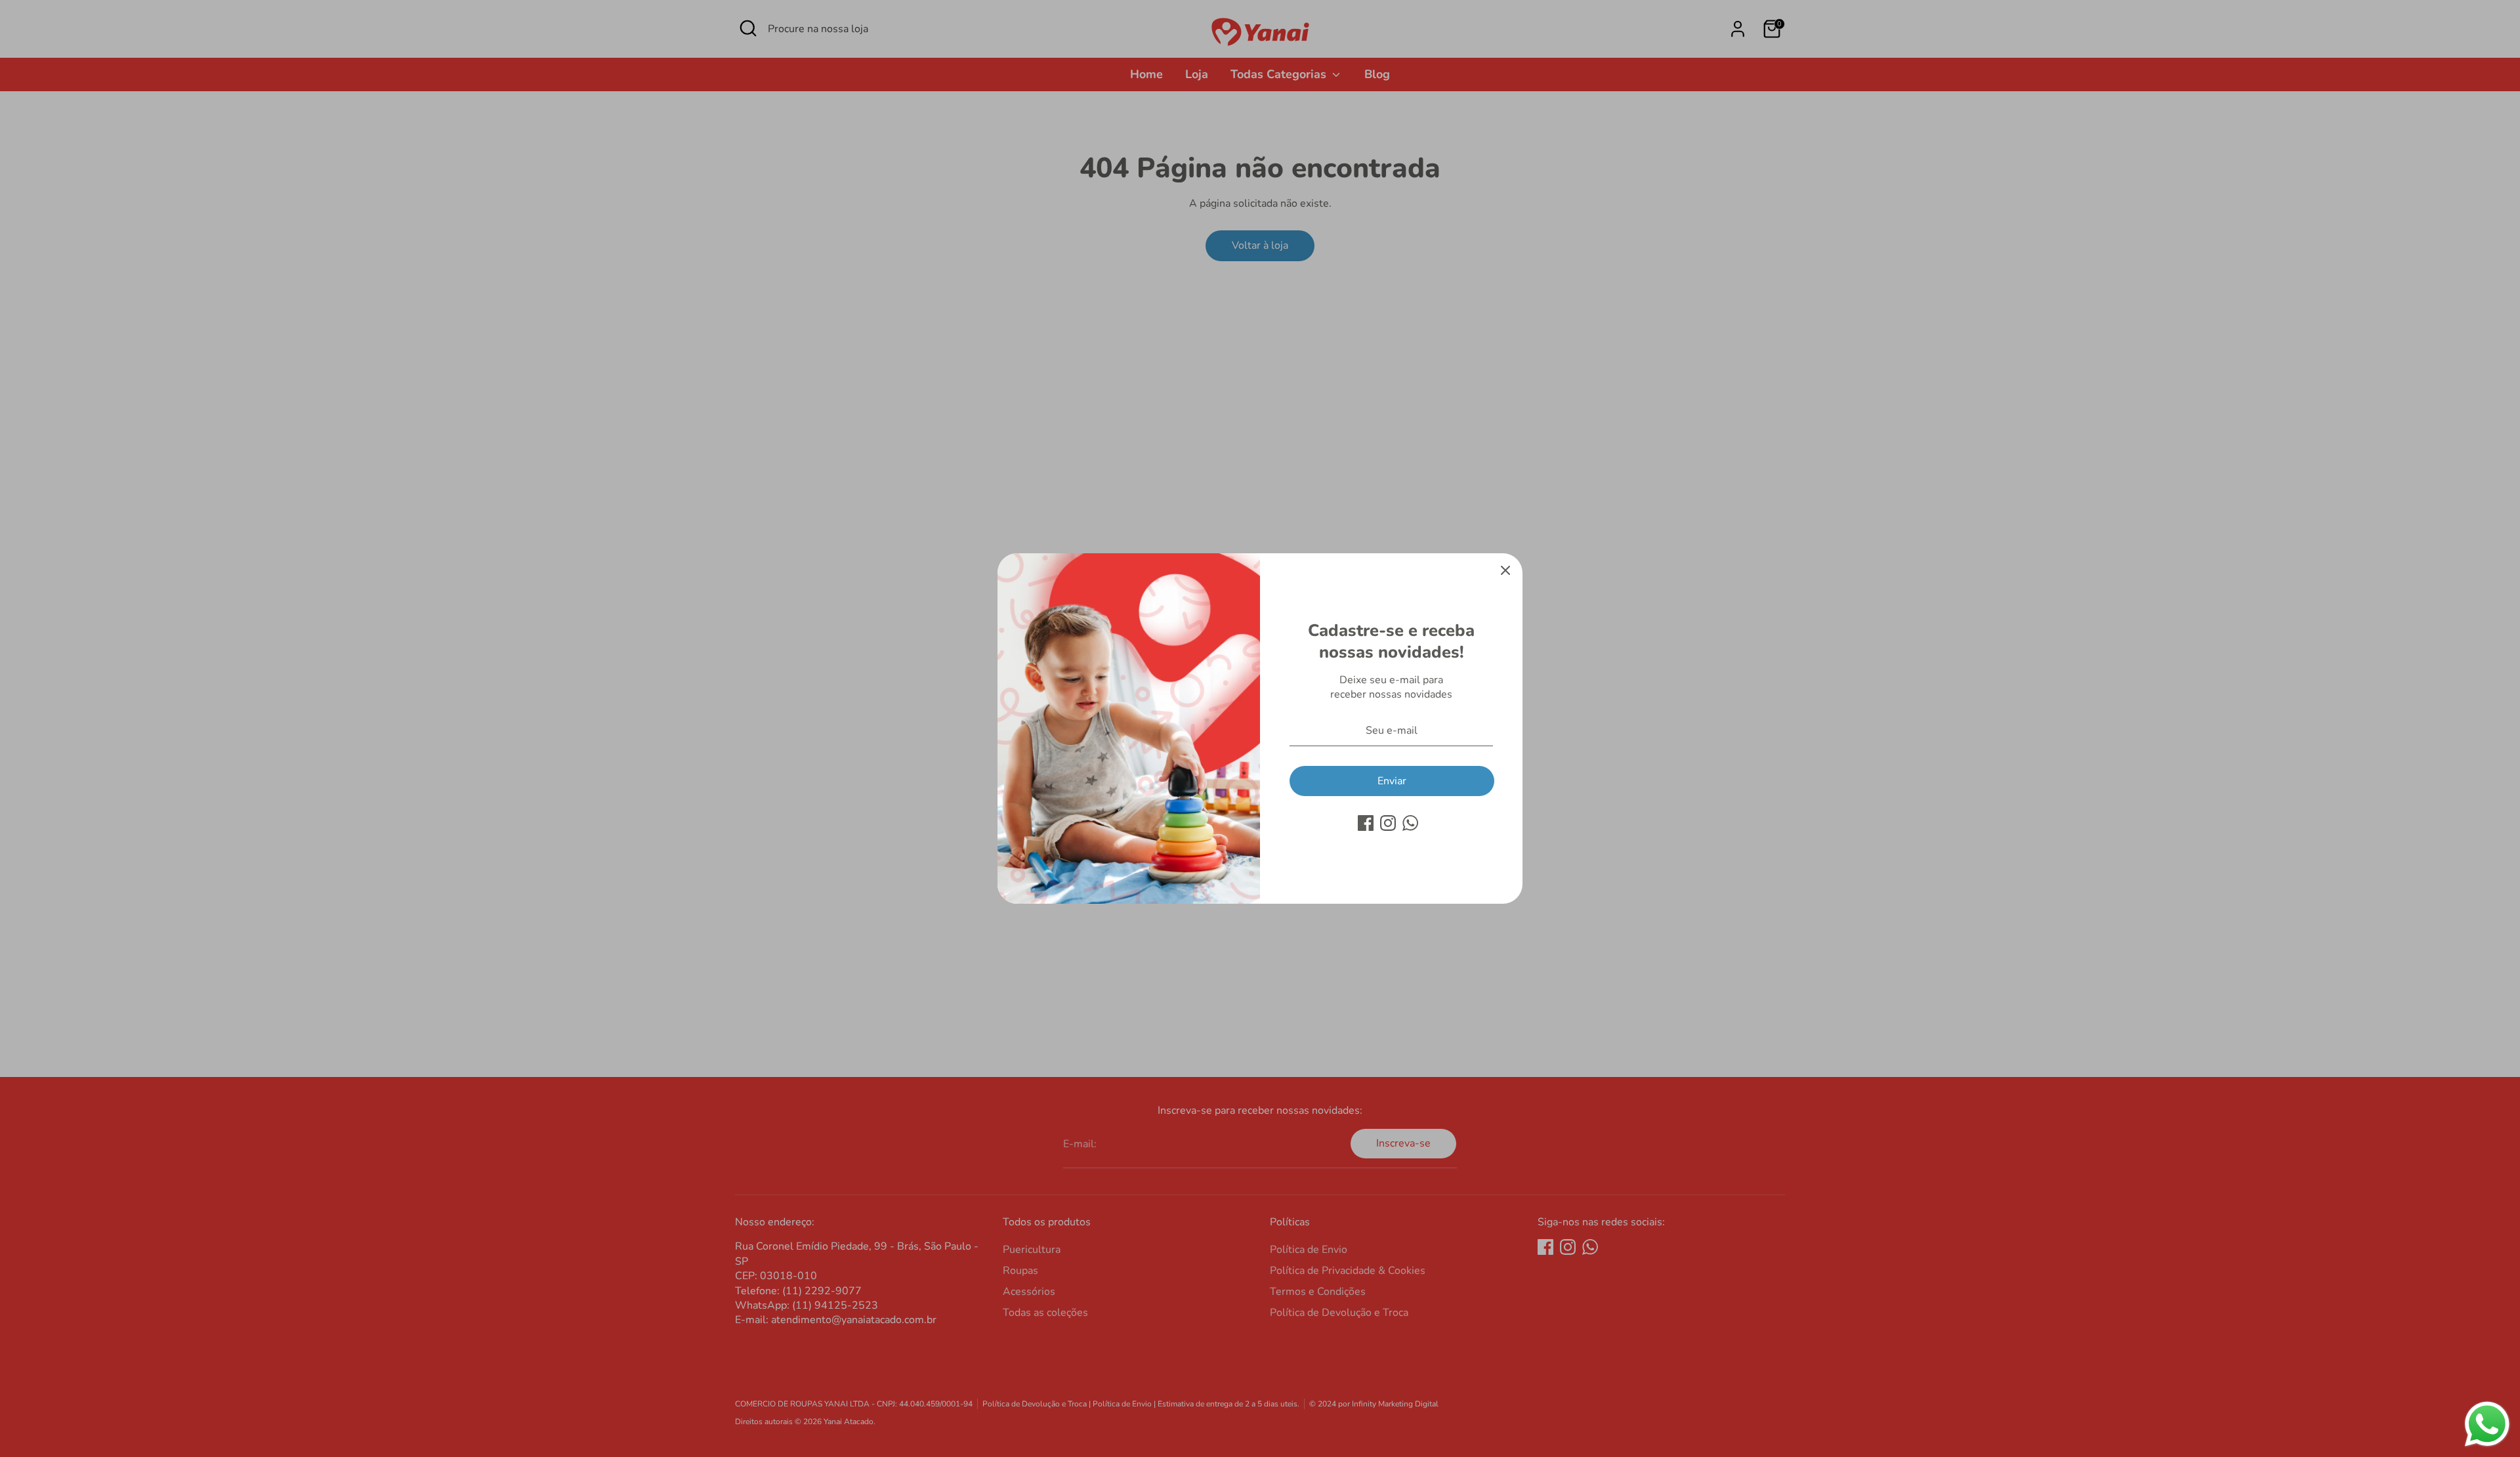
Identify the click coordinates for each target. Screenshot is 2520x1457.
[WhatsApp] (1410, 823)
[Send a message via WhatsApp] (2487, 1424)
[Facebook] (1366, 823)
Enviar (1392, 781)
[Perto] (1505, 570)
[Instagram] (1388, 823)
